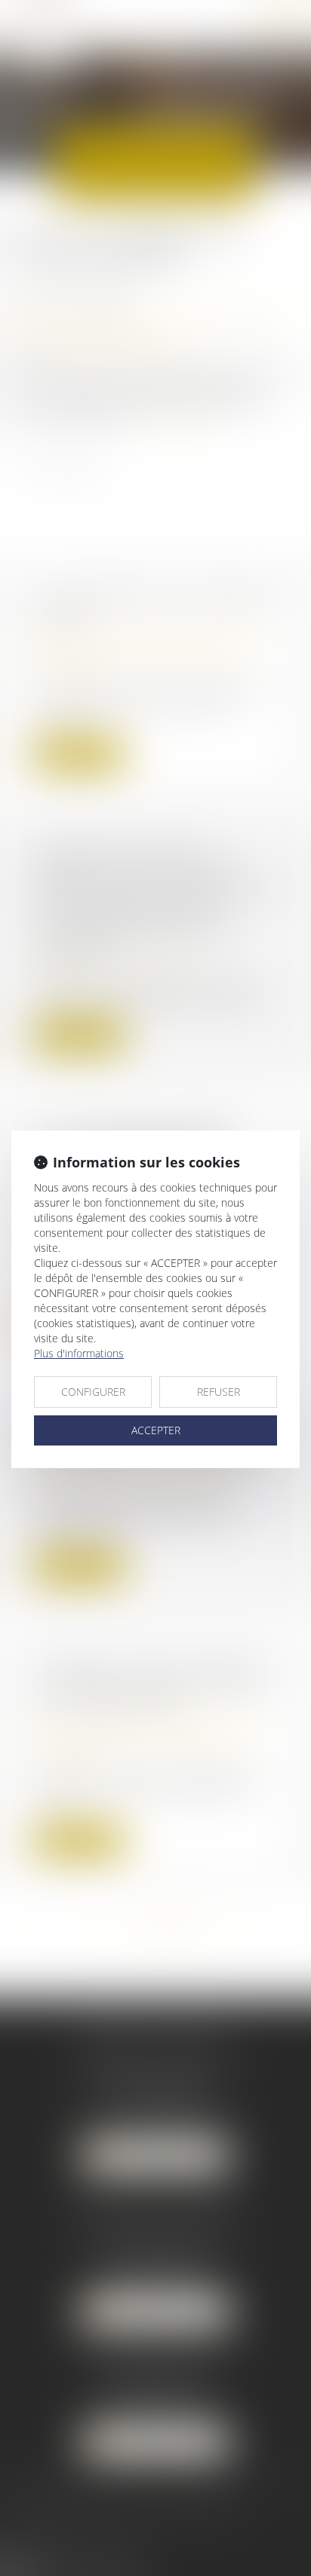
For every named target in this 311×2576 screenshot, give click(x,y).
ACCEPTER (156, 1430)
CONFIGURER (93, 1392)
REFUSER (219, 1392)
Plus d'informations (79, 1353)
